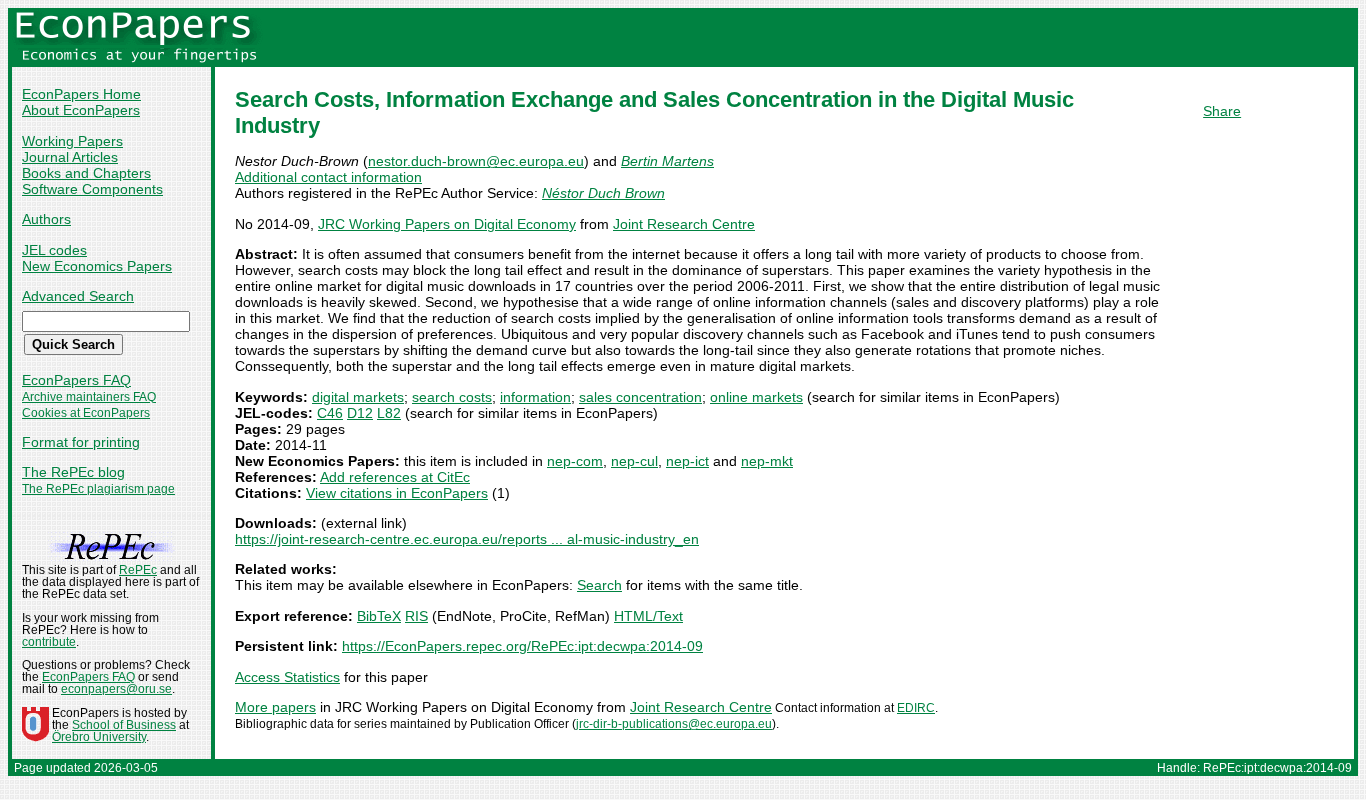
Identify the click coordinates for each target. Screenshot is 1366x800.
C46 (330, 413)
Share (1222, 111)
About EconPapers (81, 110)
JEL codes (54, 250)
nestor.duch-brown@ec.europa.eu (476, 161)
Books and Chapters (86, 173)
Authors (46, 219)
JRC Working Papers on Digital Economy (447, 224)
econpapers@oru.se (116, 689)
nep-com (575, 461)
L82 (389, 413)
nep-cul (634, 461)
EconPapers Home (81, 94)
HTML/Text (648, 616)
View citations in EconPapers (397, 493)
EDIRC (916, 708)
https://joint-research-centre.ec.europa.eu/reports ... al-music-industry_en (467, 539)
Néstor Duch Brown (603, 193)
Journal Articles (70, 157)
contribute (49, 642)
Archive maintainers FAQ (89, 397)
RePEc (138, 570)
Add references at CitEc (395, 477)
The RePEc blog (73, 472)
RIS (416, 616)
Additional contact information (328, 177)
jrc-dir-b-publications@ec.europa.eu (674, 724)
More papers (275, 707)
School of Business (124, 725)
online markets (756, 397)
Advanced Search (78, 296)
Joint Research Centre (684, 224)
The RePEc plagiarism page (98, 489)
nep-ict (687, 461)
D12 (360, 413)
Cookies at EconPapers (86, 413)
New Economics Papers (97, 266)
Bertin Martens (667, 161)
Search (599, 585)
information (535, 397)
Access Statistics (287, 677)
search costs (452, 397)
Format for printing (81, 442)
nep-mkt (767, 461)
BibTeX (379, 616)
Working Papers (72, 141)
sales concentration (640, 397)
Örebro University (99, 737)
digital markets (358, 397)
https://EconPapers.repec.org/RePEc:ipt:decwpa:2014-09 (522, 646)
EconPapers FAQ (76, 380)
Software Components (92, 189)
